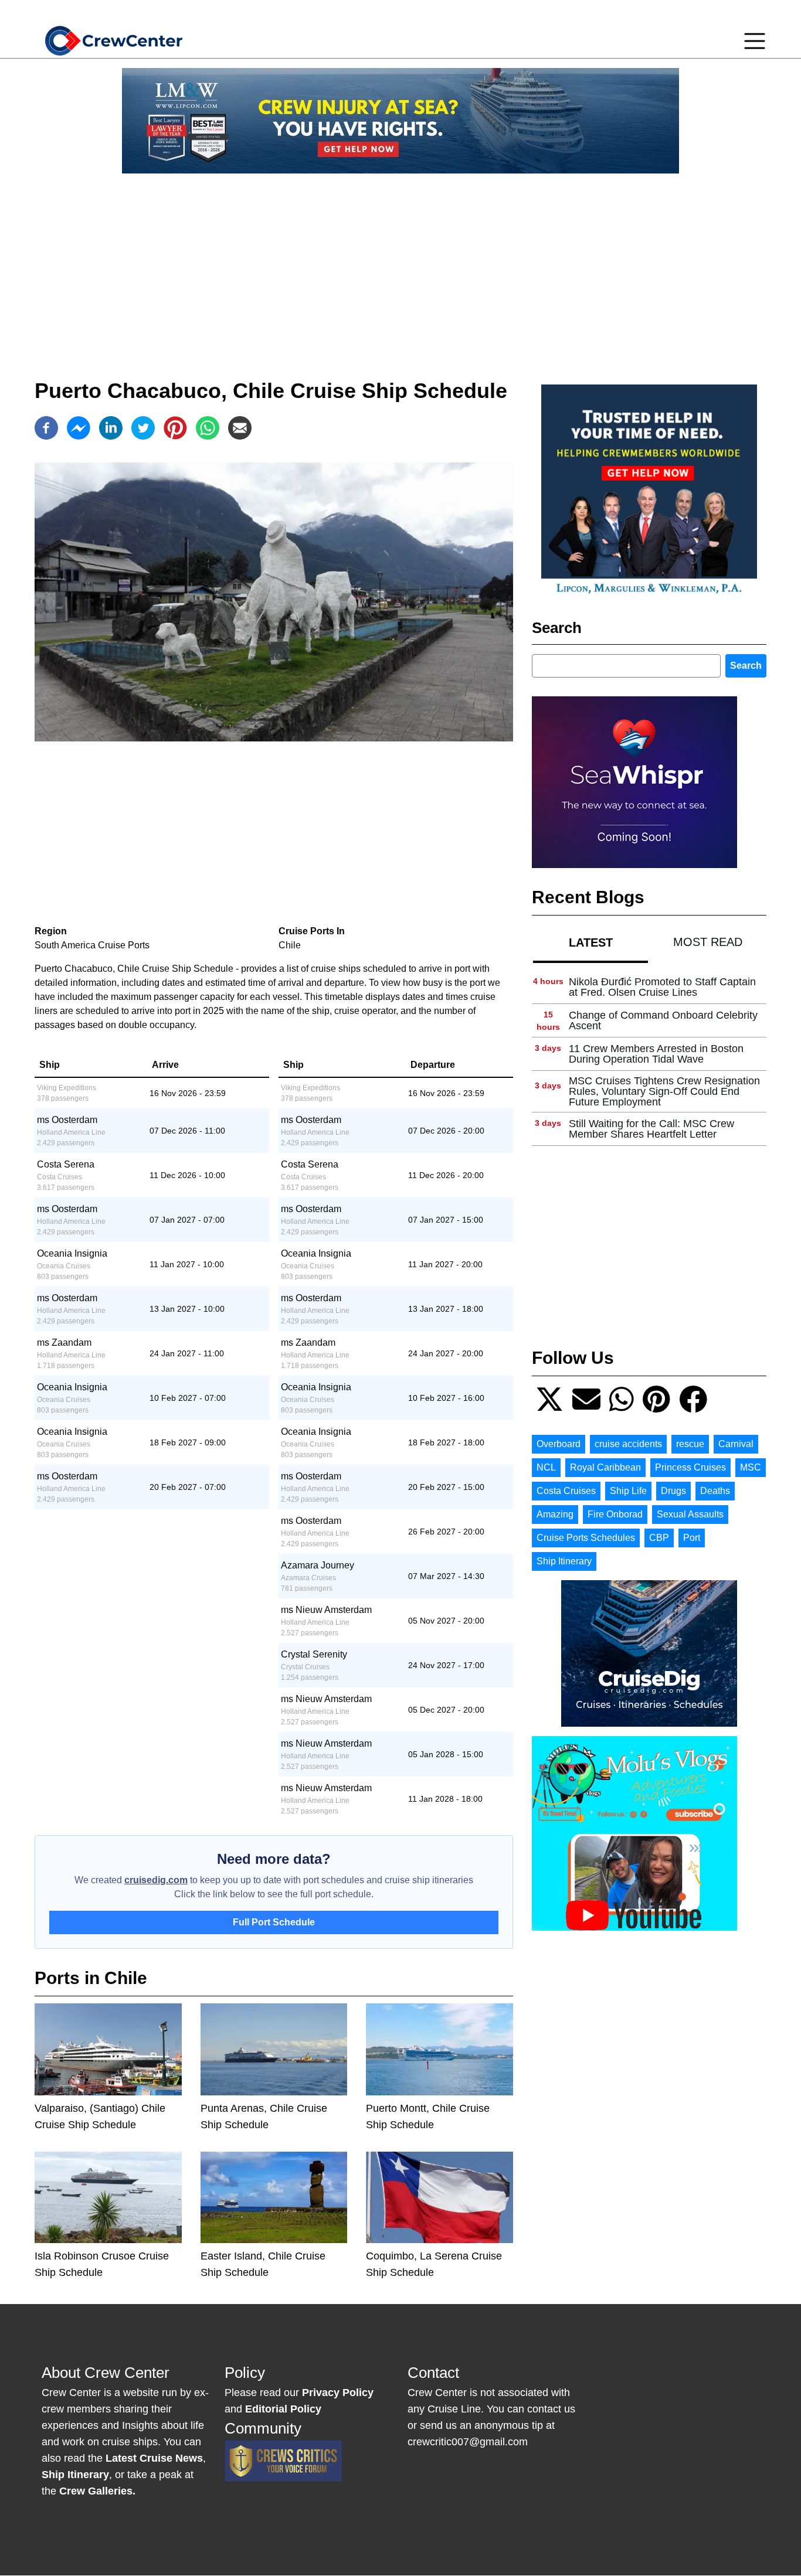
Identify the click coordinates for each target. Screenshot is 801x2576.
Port (692, 1538)
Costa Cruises (566, 1491)
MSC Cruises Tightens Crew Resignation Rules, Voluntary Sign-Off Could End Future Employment (664, 1091)
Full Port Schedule (274, 1922)
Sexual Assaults (690, 1514)
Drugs (673, 1491)
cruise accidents (628, 1444)
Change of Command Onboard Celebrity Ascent (663, 1020)
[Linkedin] (111, 428)
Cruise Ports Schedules (586, 1538)
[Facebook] (46, 428)
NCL (546, 1467)
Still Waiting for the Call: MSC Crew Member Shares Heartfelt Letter (651, 1129)
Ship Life (628, 1491)
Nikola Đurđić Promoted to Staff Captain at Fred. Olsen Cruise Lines (662, 987)
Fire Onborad (615, 1514)
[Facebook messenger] (79, 428)
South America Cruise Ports (92, 945)
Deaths (715, 1491)
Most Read (708, 942)
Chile (290, 945)
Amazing (555, 1514)
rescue (690, 1444)
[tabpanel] (649, 1058)
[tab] (590, 942)
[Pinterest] (175, 428)
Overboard (559, 1444)
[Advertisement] (400, 265)
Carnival (736, 1444)
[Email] (240, 428)
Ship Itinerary (564, 1561)
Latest (591, 942)
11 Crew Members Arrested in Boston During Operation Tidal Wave (656, 1054)
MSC (751, 1467)
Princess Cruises (690, 1467)
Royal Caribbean (605, 1467)
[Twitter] (143, 428)
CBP (659, 1538)
